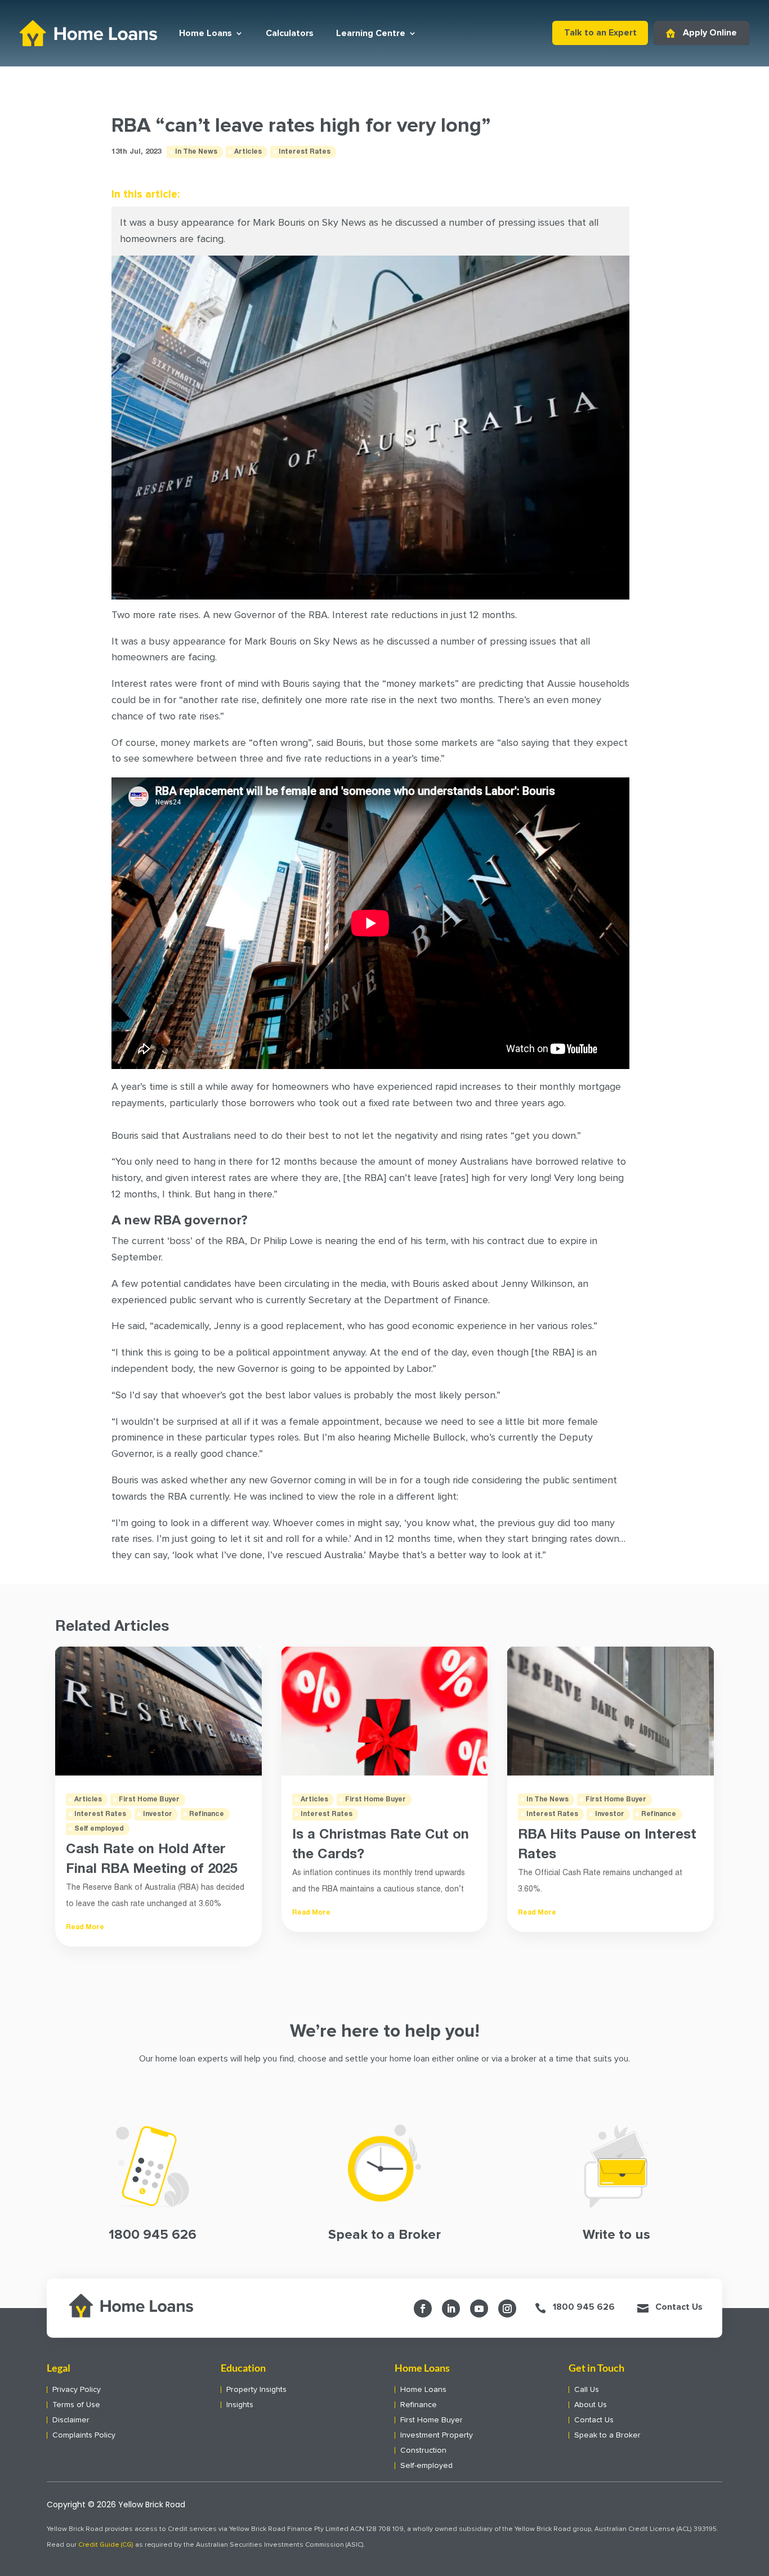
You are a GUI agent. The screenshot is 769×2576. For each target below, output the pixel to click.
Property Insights (256, 2390)
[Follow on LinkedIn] (451, 2309)
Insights (240, 2405)
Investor (158, 1814)
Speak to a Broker (607, 2435)
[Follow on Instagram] (507, 2309)
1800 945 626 (584, 2307)
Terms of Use (76, 2405)
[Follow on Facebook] (423, 2309)
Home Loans (205, 33)
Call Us (587, 2390)
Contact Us (679, 2307)
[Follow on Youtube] (479, 2309)
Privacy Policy (77, 2390)
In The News (196, 152)
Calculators (290, 33)
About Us (591, 2405)
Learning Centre (371, 33)
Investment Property (437, 2435)
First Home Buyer (149, 1799)
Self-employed (426, 2466)
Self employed (99, 1829)
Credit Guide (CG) (106, 2545)
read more (85, 1927)
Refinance (207, 1814)
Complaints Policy (84, 2435)
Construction (423, 2450)
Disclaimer (71, 2420)
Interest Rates (305, 152)
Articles (248, 152)
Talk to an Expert (600, 33)
